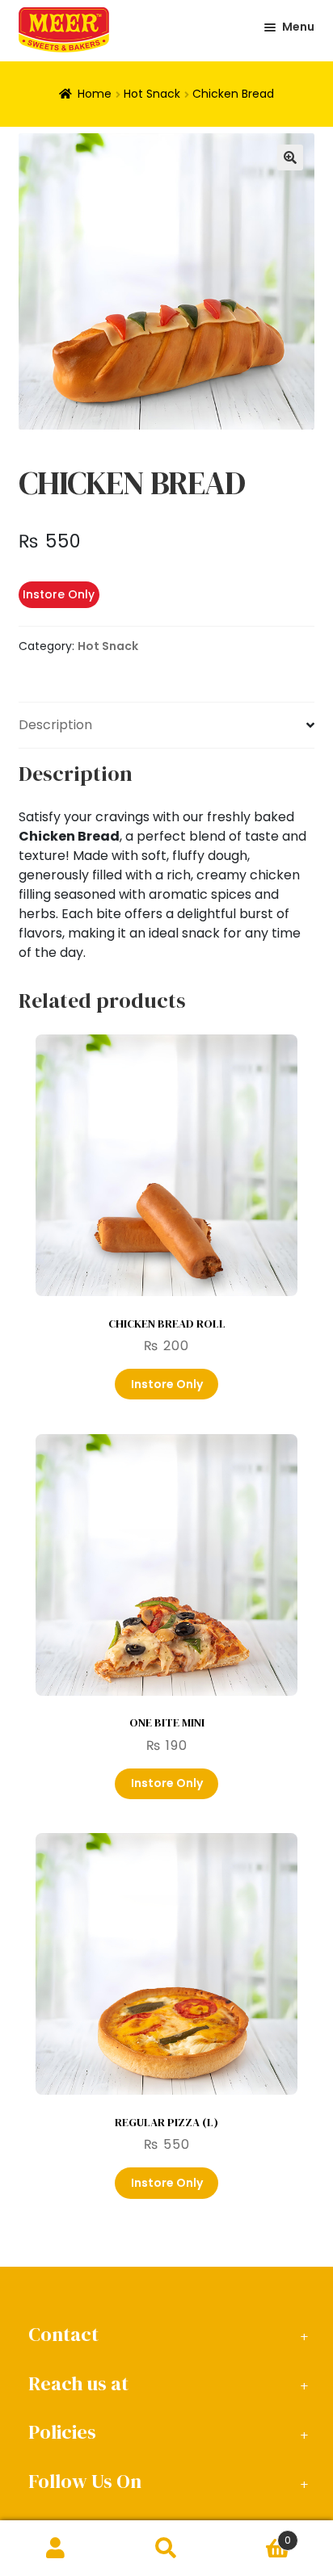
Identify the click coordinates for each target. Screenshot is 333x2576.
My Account (55, 2549)
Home (95, 94)
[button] (290, 157)
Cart (257, 2534)
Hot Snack (152, 94)
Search (166, 2549)
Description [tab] (55, 725)
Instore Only (167, 1384)
